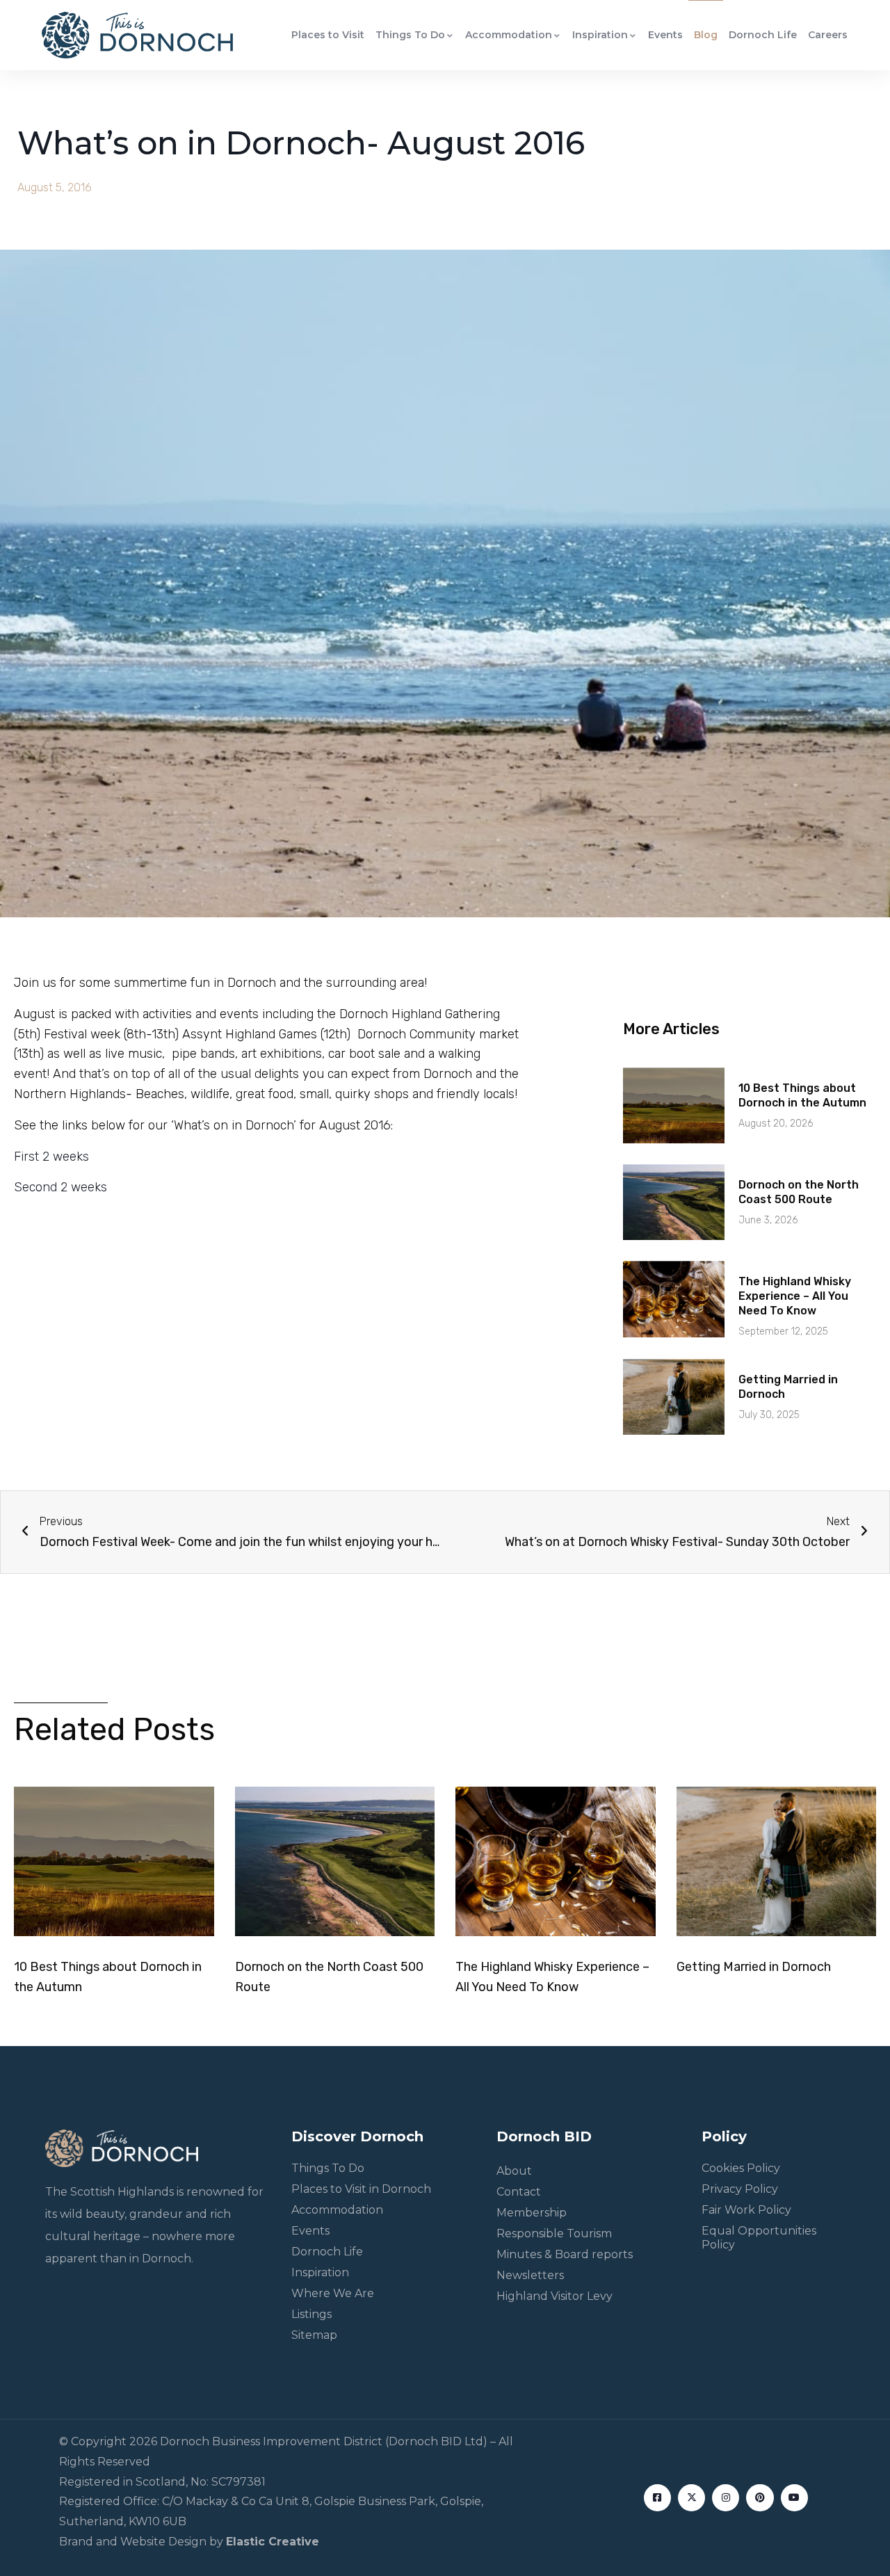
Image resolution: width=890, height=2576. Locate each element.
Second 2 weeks (60, 1187)
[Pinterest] (760, 2498)
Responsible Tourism (554, 2233)
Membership (532, 2213)
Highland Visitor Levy (555, 2296)
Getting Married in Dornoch (754, 1967)
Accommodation (509, 35)
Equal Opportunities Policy (759, 2238)
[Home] (137, 35)
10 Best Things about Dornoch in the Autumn (802, 1095)
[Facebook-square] (657, 2498)
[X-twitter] (691, 2498)
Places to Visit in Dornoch (361, 2189)
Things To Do (410, 35)
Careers (828, 35)
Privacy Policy (740, 2189)
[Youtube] (794, 2498)
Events (665, 35)
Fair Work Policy (746, 2210)
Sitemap (314, 2335)
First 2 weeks (51, 1157)
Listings (311, 2314)
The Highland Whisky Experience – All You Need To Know (795, 1296)
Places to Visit (328, 35)
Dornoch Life (763, 35)
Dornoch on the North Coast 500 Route (799, 1192)
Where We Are (333, 2293)
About (514, 2171)
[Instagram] (726, 2498)
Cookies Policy (741, 2168)
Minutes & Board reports (565, 2254)
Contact (519, 2192)
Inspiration (600, 35)
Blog (706, 35)
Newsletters (530, 2275)
